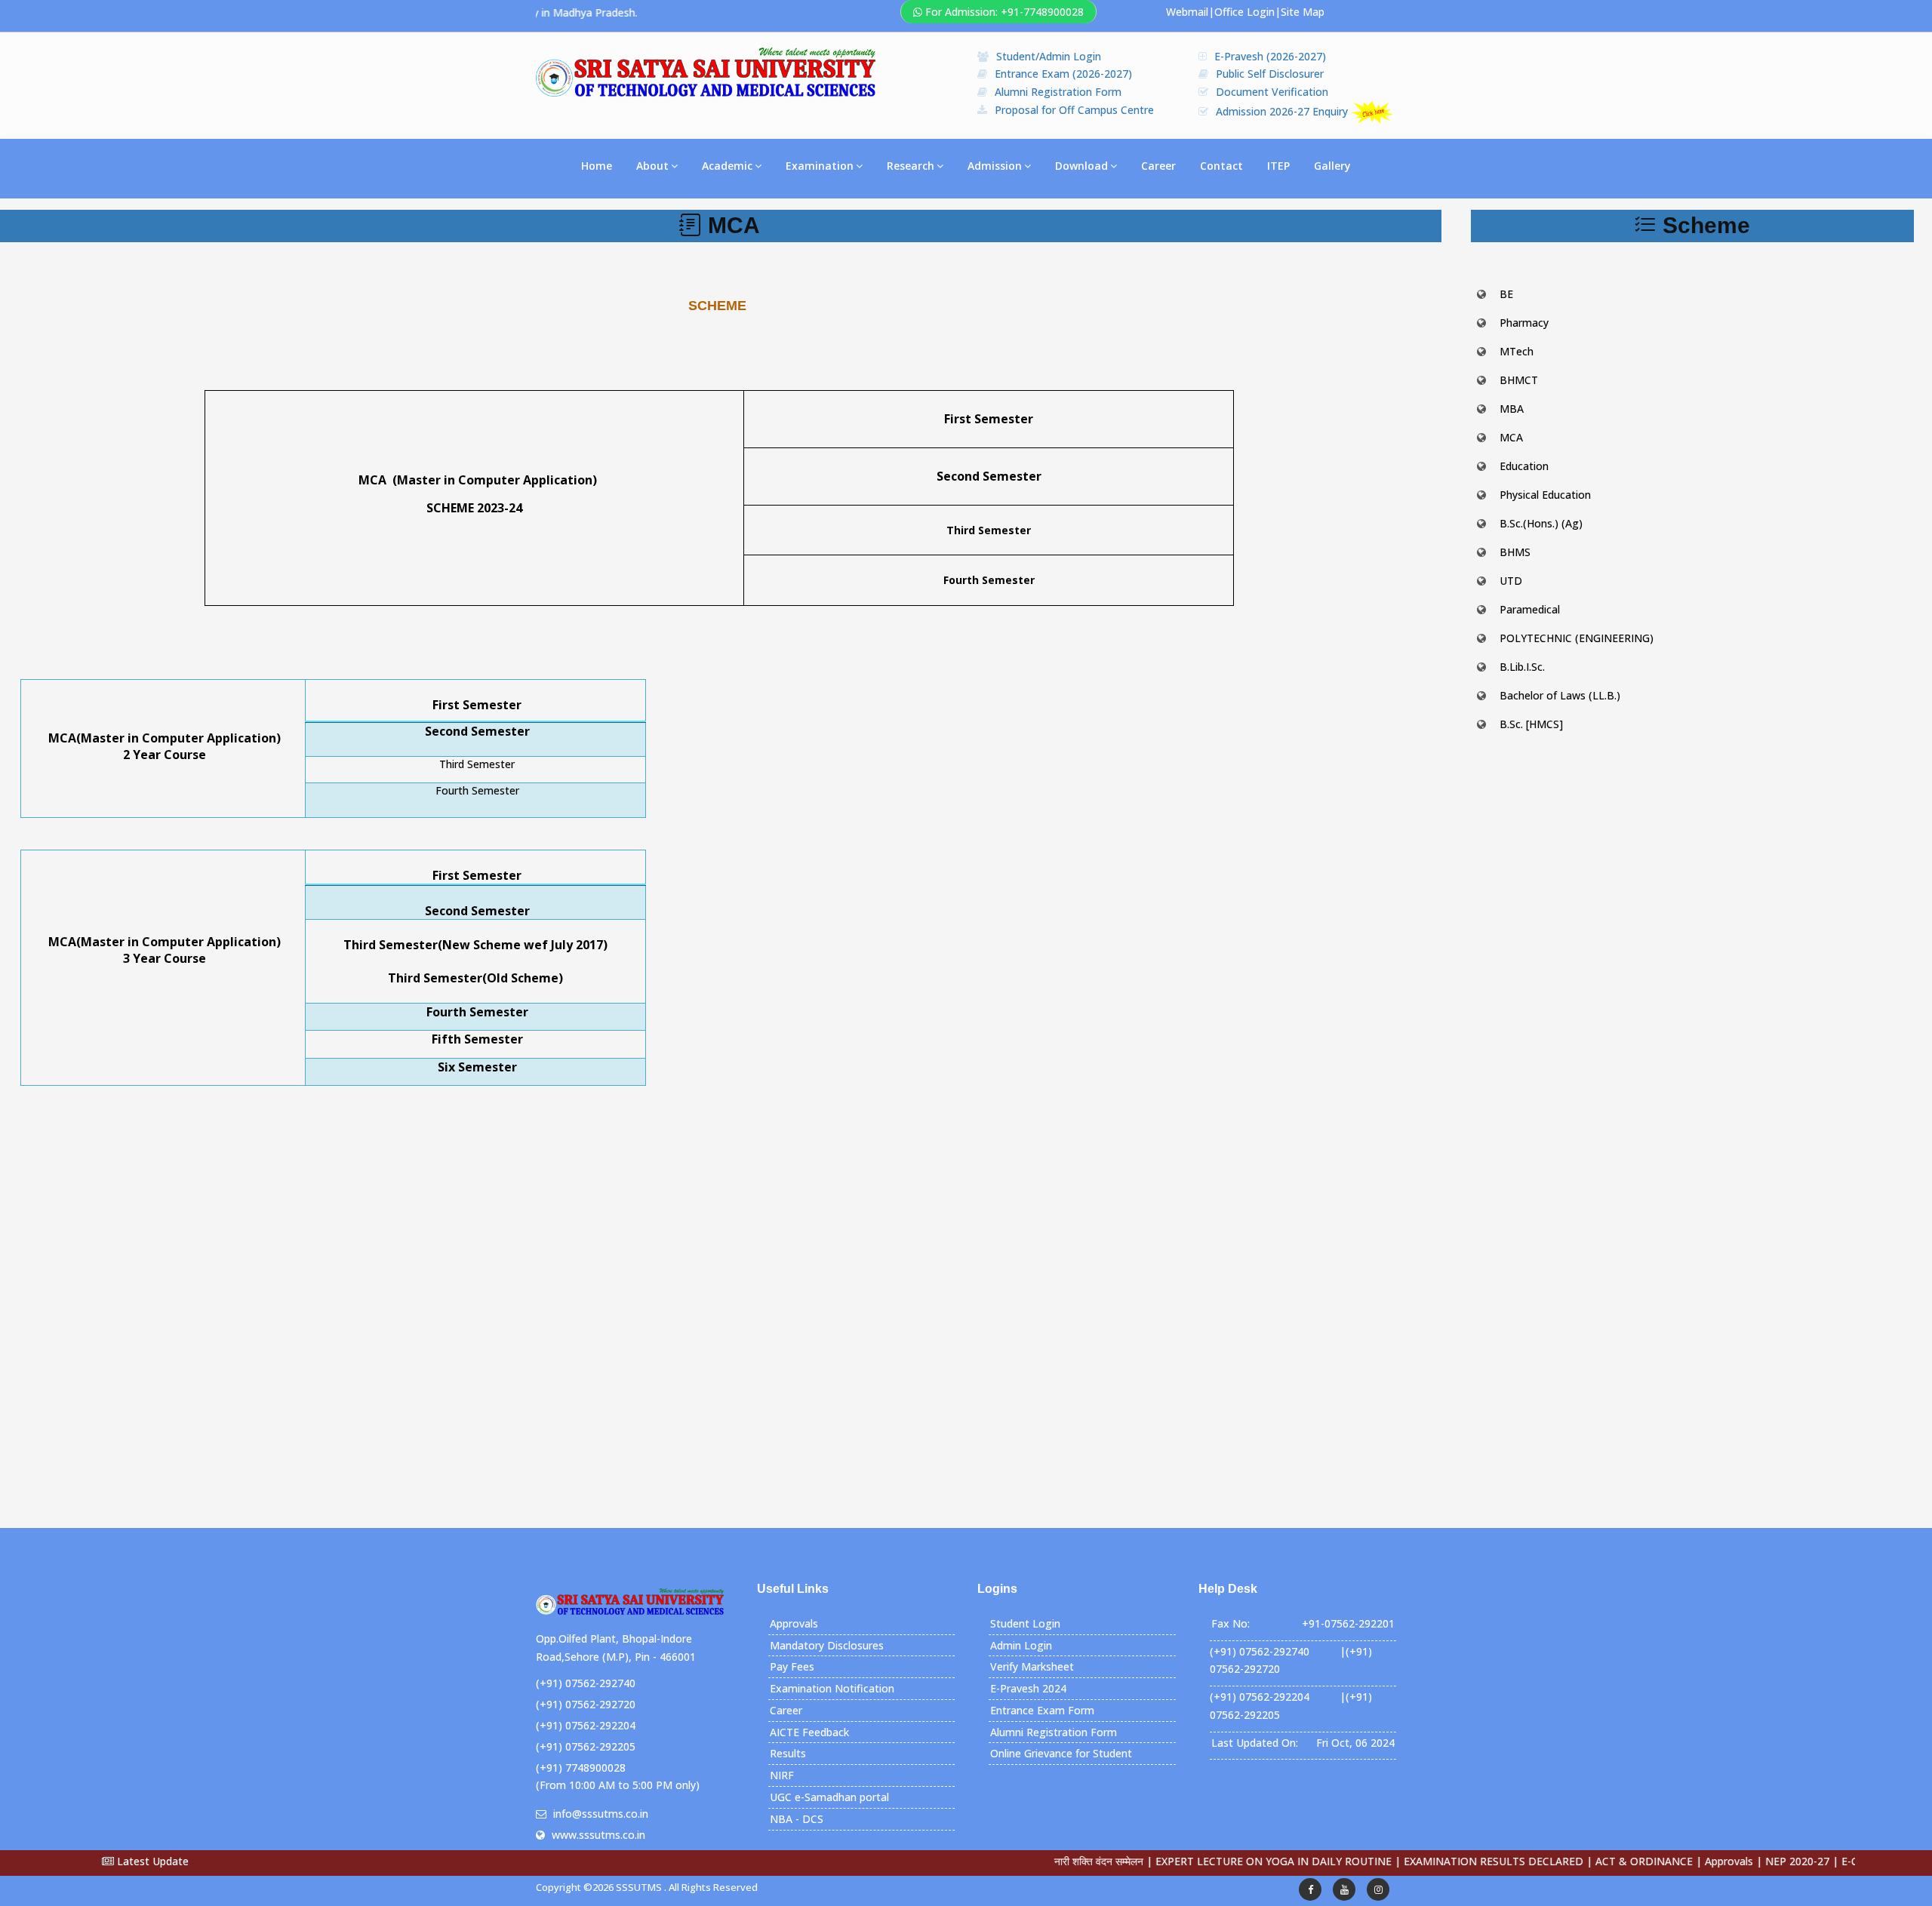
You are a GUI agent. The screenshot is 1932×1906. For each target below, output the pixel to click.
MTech (1517, 351)
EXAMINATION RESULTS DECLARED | (1435, 1861)
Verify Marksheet (1032, 1666)
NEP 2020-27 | (1739, 1861)
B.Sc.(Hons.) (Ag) (1541, 523)
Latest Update (151, 1861)
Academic (727, 166)
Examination (820, 166)
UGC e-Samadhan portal (829, 1797)
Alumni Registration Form (1058, 92)
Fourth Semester (477, 790)
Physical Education (1545, 495)
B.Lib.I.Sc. (1522, 667)
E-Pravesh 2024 (1028, 1688)
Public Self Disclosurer (1270, 74)
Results (788, 1753)
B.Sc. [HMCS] (1531, 724)
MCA (1511, 437)
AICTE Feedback (809, 1732)
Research (911, 166)
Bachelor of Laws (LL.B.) (1560, 695)
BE (1506, 294)
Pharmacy (1524, 323)
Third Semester (477, 764)
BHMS (1515, 552)
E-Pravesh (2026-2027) (1270, 56)
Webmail (1187, 12)
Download (1081, 166)
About (652, 166)
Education (1524, 466)
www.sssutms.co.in (598, 1835)
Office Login (1244, 12)
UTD (1511, 581)
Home (597, 166)
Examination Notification (832, 1688)
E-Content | (1809, 1861)
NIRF (782, 1775)
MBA (1512, 409)
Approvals (794, 1623)
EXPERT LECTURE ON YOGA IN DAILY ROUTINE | (1215, 1861)
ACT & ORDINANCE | (1586, 1861)
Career (1158, 166)
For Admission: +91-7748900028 (1004, 12)
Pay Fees (792, 1666)
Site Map (1303, 12)
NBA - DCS (797, 1819)
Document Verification (1272, 92)
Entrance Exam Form (1042, 1710)
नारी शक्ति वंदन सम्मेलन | (1041, 1861)
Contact (1221, 166)
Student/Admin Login (1049, 56)
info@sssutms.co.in (601, 1814)
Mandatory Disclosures (827, 1645)
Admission (995, 166)
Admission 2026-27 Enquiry (1283, 111)
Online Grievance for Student (1061, 1753)
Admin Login (1021, 1645)
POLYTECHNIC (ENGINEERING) (1577, 638)
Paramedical (1530, 609)
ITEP (1278, 166)
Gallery (1332, 166)
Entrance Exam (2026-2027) (1063, 74)
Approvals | (1671, 1861)
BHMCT (1519, 380)
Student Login (1025, 1623)
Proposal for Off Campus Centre (1074, 110)
